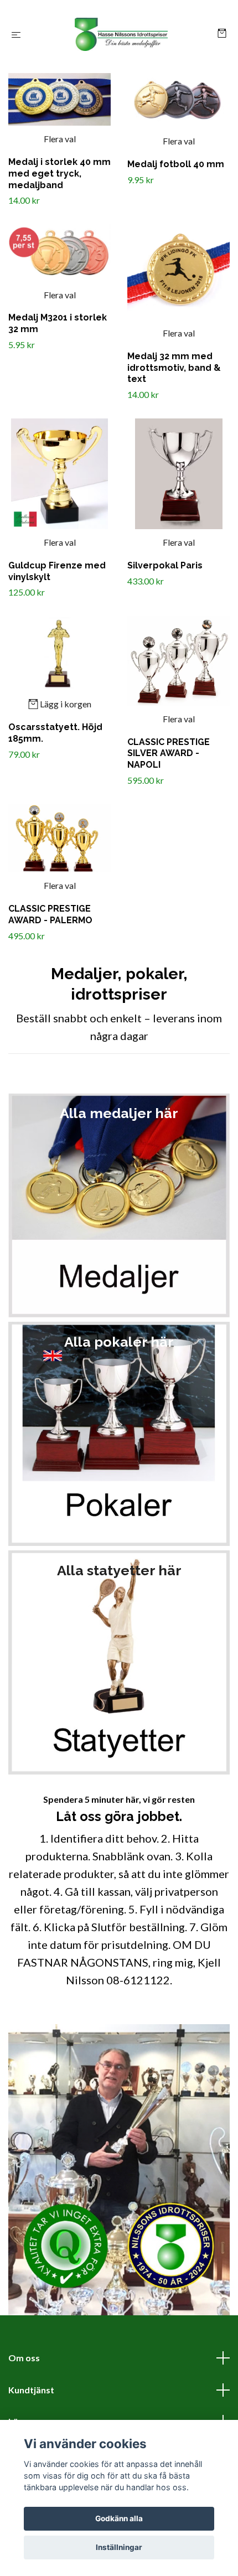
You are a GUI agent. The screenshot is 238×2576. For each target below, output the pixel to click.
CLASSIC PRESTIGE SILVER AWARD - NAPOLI (169, 754)
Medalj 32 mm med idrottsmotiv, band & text (174, 368)
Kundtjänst (31, 2390)
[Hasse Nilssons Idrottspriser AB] (121, 34)
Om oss (24, 2358)
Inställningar (119, 2547)
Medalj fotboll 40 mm (176, 164)
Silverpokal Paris (165, 565)
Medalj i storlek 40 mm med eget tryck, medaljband (59, 174)
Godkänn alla (119, 2518)
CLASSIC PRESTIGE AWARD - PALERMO (50, 914)
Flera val (60, 139)
